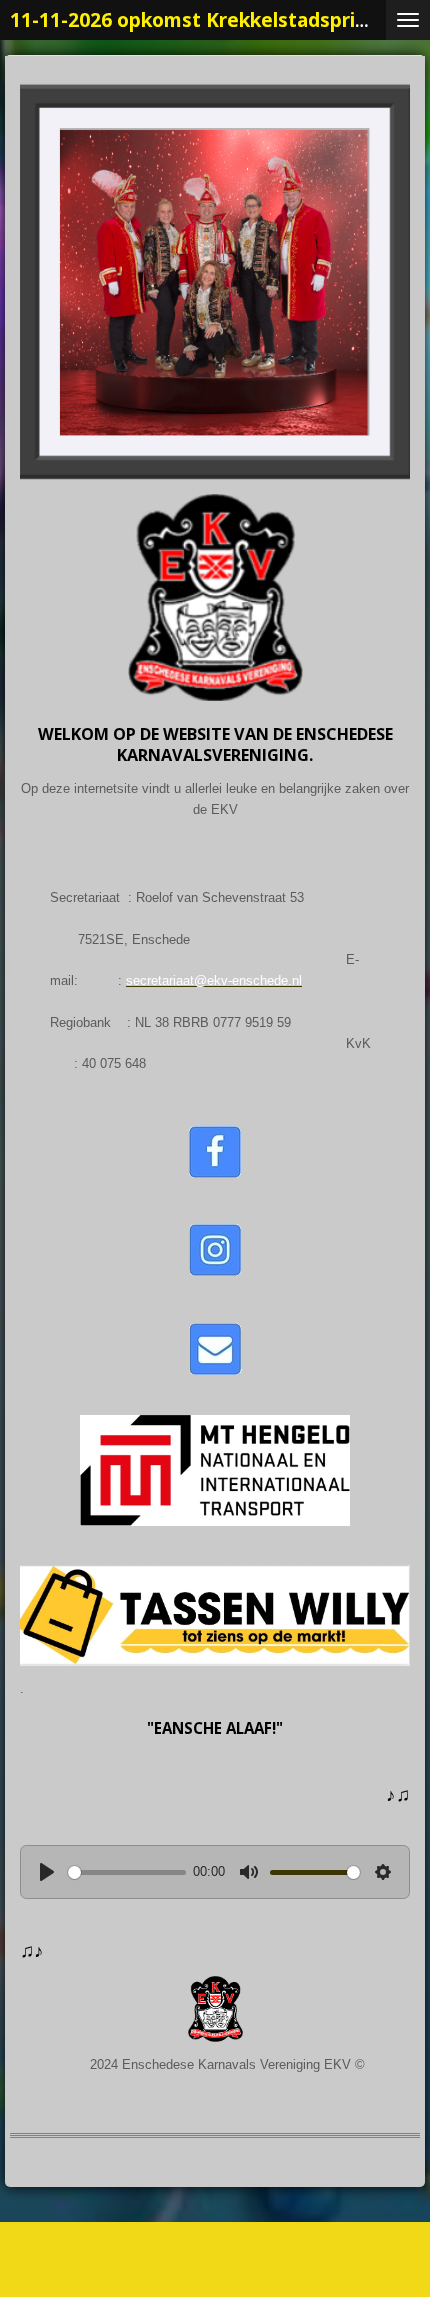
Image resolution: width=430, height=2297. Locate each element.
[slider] (127, 1872)
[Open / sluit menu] (408, 20)
